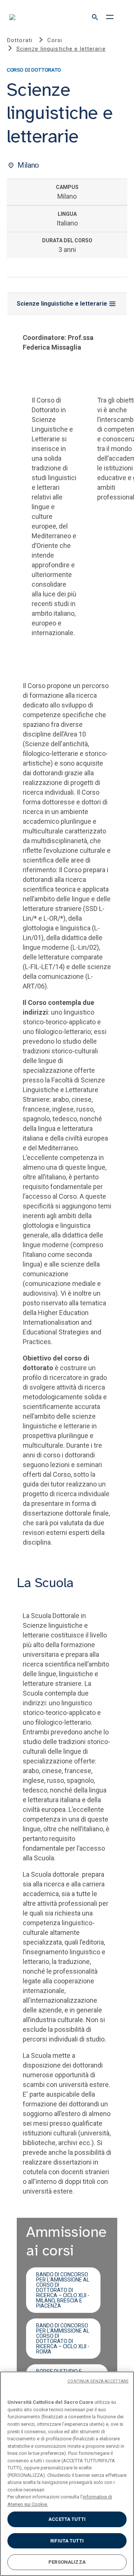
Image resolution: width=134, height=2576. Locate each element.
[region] (67, 2474)
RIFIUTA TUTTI (67, 2541)
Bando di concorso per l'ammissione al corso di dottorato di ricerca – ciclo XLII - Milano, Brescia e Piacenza (63, 2290)
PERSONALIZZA (67, 2562)
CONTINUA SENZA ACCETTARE (98, 2381)
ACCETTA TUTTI (67, 2519)
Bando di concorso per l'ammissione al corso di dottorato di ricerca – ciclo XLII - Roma (63, 2339)
